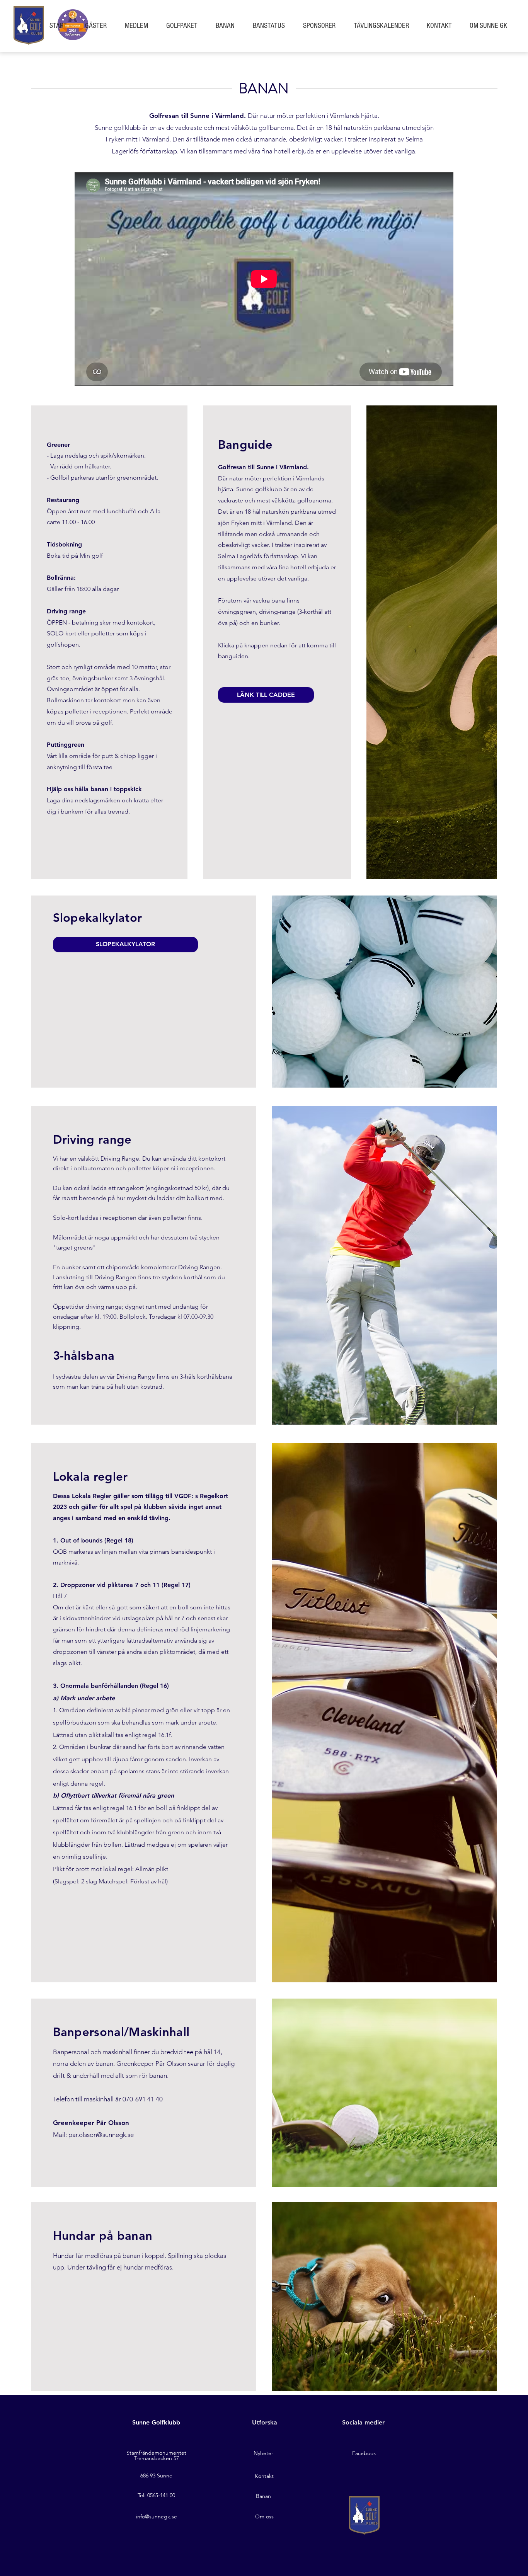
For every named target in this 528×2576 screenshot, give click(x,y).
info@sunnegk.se (157, 2516)
